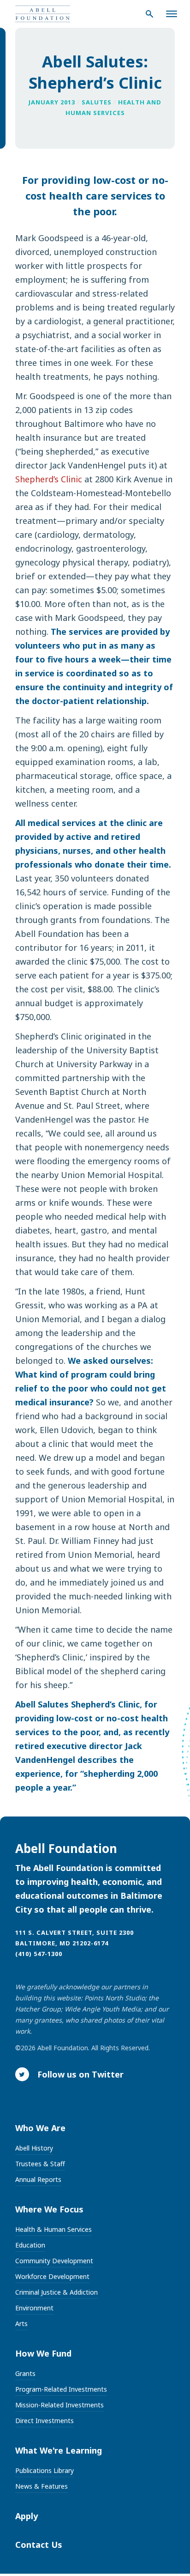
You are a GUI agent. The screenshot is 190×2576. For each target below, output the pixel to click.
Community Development (54, 2261)
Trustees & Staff (40, 2164)
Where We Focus (49, 2209)
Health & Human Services (53, 2229)
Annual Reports (38, 2179)
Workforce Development (52, 2276)
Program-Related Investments (61, 2389)
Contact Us (39, 2545)
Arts (21, 2324)
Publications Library (45, 2470)
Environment (34, 2308)
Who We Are (40, 2128)
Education (30, 2245)
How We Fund (43, 2353)
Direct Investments (45, 2421)
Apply (27, 2516)
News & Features (42, 2486)
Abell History (34, 2148)
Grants (25, 2373)
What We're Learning (59, 2450)
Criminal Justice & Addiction (56, 2292)
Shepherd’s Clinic (49, 479)
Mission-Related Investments (59, 2405)
